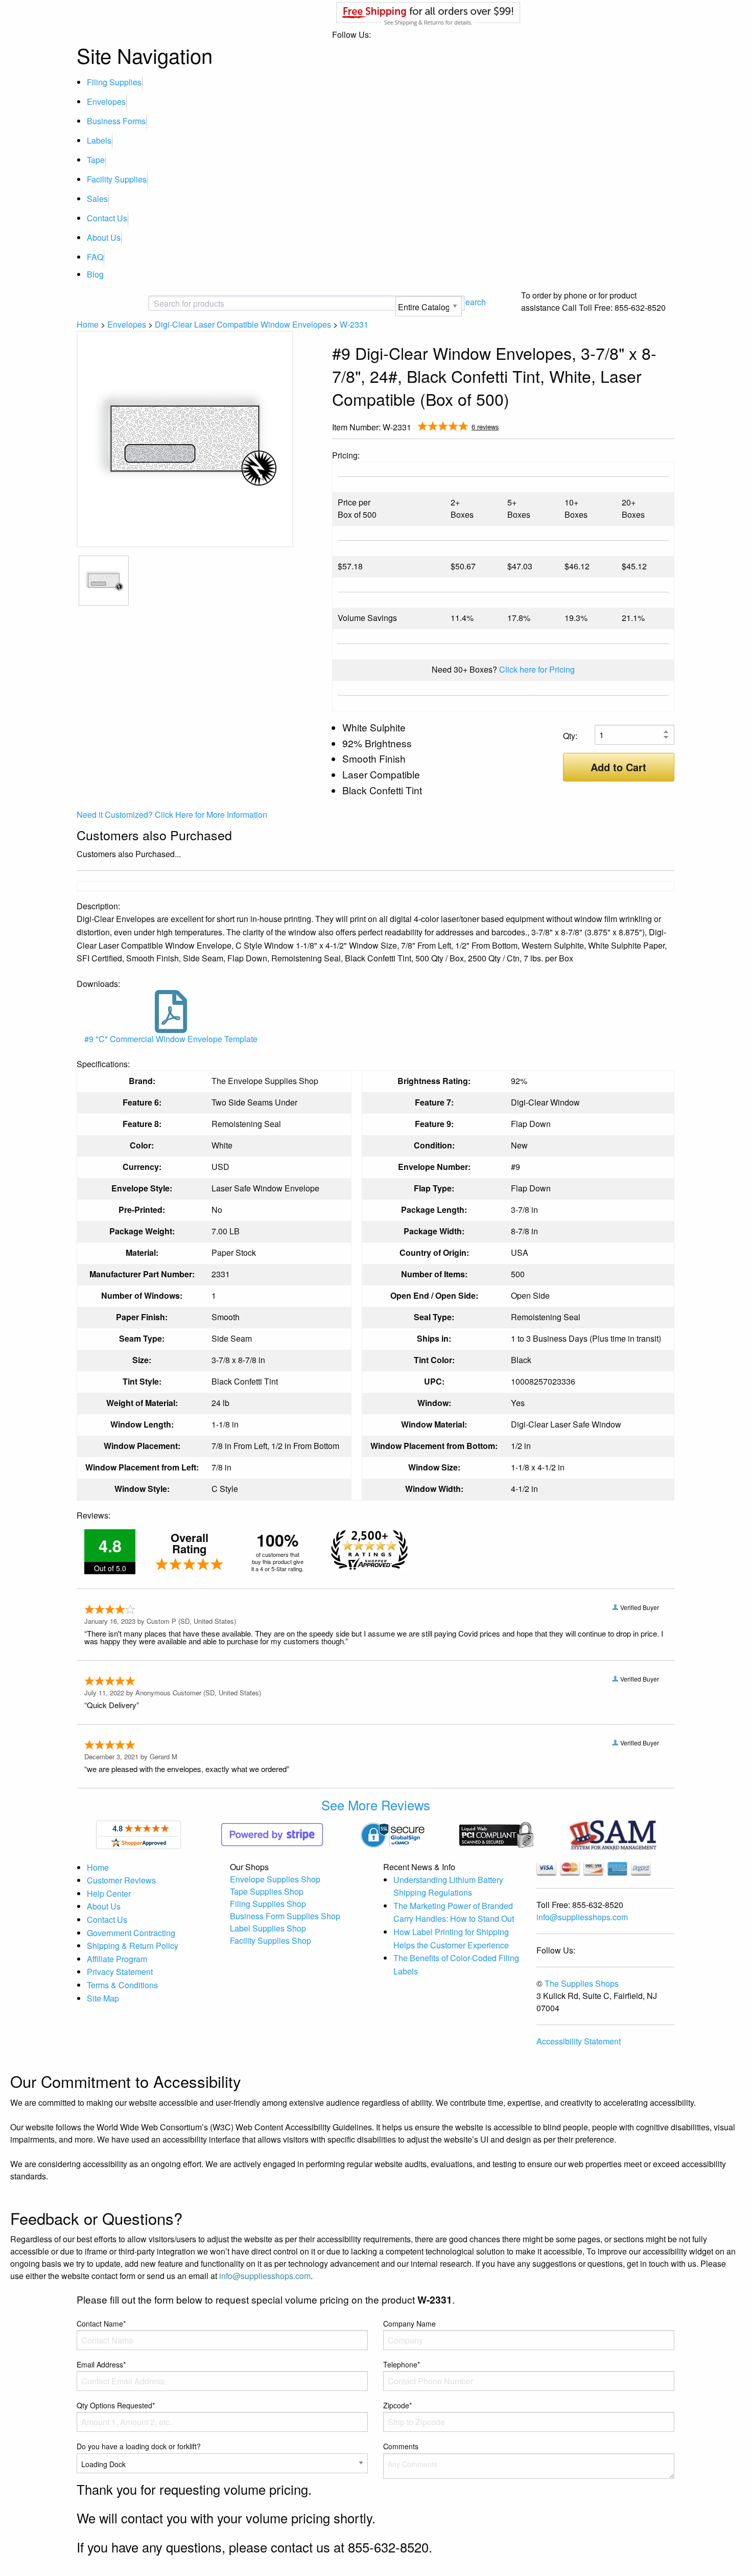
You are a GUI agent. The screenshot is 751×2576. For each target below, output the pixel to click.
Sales (97, 199)
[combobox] (235, 304)
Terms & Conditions (122, 1985)
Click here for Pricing (537, 669)
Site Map (103, 1998)
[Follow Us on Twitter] (651, 428)
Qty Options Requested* (116, 2405)
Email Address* (101, 2364)
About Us (104, 237)
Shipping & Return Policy (133, 1946)
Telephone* (402, 2364)
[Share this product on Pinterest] (667, 428)
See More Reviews (376, 1805)
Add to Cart (618, 767)
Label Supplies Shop (268, 1928)
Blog (95, 274)
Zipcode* (397, 2405)
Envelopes (106, 101)
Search (473, 302)
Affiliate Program (117, 1959)
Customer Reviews (121, 1880)
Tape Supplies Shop (267, 1891)
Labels (99, 140)
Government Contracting (131, 1933)
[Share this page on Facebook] (635, 428)
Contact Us (107, 218)
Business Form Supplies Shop (285, 1916)
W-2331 (354, 324)
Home (88, 324)
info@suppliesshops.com (582, 1917)
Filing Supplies (114, 82)
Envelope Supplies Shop (275, 1879)
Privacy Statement (120, 1972)
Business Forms (116, 121)
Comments (401, 2446)
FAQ (95, 257)
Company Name (409, 2324)
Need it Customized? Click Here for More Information (172, 814)
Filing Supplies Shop (268, 1904)
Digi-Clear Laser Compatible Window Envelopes (243, 324)
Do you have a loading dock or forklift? (139, 2446)
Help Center (109, 1893)
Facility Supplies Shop (271, 1940)
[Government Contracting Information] (613, 1834)
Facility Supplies (117, 179)
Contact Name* (101, 2324)
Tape (96, 160)
